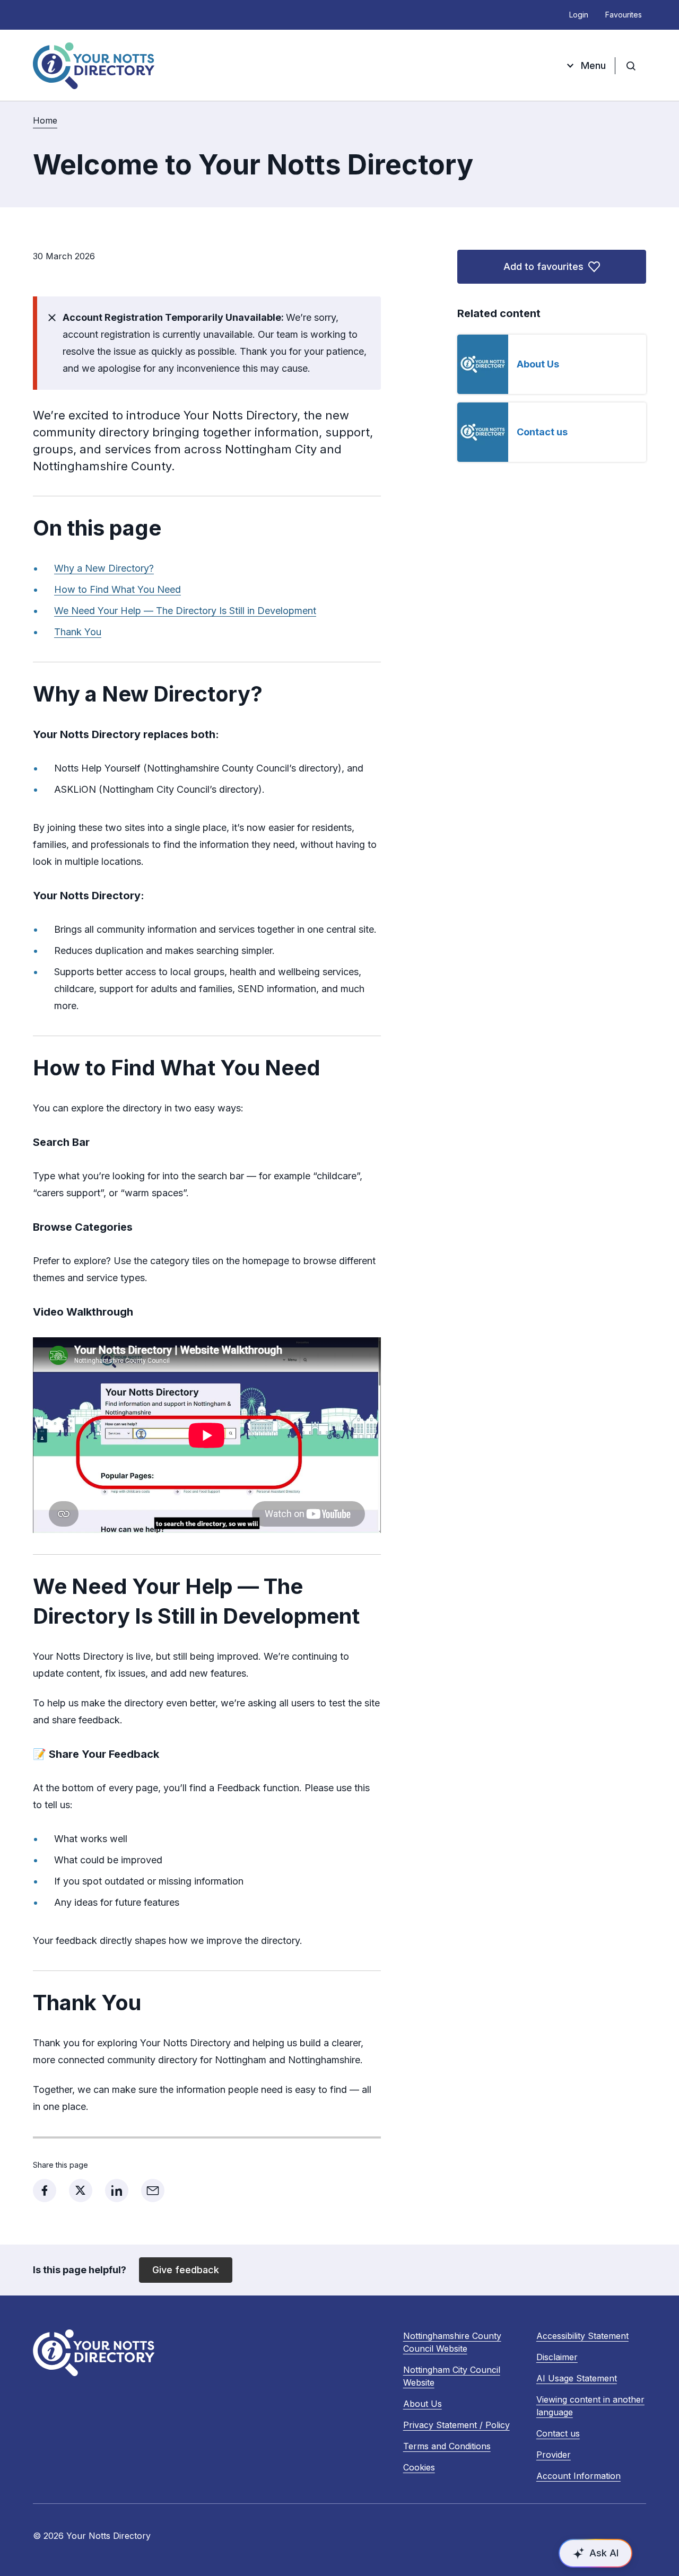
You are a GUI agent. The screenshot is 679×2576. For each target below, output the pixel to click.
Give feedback (186, 2270)
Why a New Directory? (104, 568)
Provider (554, 2455)
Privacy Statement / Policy (456, 2425)
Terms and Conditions (447, 2446)
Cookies (419, 2467)
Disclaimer (557, 2357)
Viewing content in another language (590, 2406)
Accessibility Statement (582, 2336)
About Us (538, 364)
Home (45, 120)
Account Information (578, 2476)
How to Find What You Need (117, 589)
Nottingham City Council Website (452, 2377)
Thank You (78, 632)
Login (579, 15)
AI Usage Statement (577, 2378)
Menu (593, 65)
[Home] (94, 66)
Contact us (542, 432)
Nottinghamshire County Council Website (452, 2343)
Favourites (624, 15)
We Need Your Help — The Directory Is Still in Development (185, 611)
